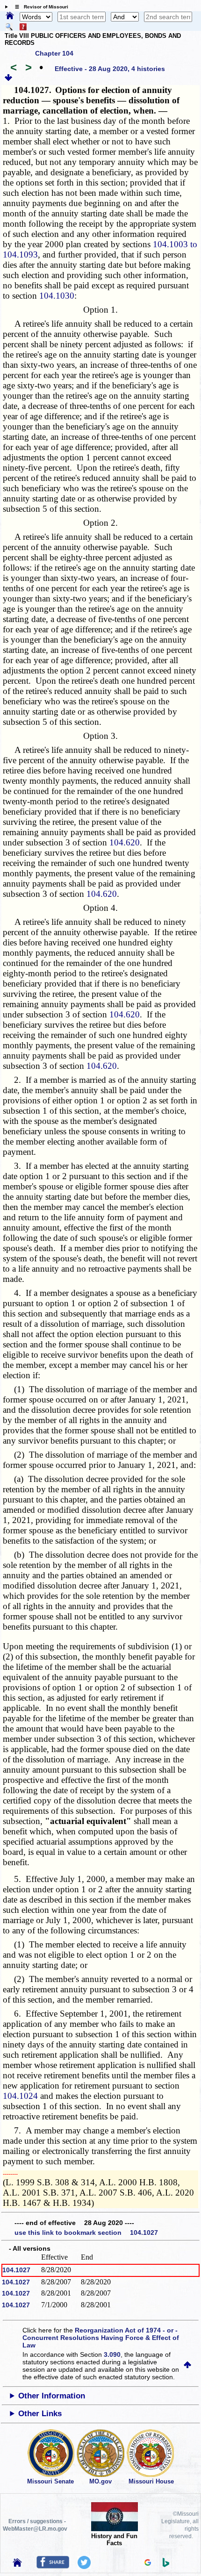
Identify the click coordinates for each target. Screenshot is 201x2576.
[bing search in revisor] (166, 2565)
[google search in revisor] (148, 2563)
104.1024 (20, 2096)
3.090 (112, 2354)
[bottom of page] (8, 79)
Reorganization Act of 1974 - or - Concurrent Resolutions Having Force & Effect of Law (101, 2338)
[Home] (10, 16)
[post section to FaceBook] (53, 2566)
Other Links (40, 2414)
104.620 (125, 842)
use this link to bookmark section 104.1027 (86, 2233)
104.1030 (57, 296)
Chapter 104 (54, 53)
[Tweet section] (84, 2567)
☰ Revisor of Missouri (39, 7)
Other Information (52, 2396)
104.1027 (16, 2270)
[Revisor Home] (17, 2564)
